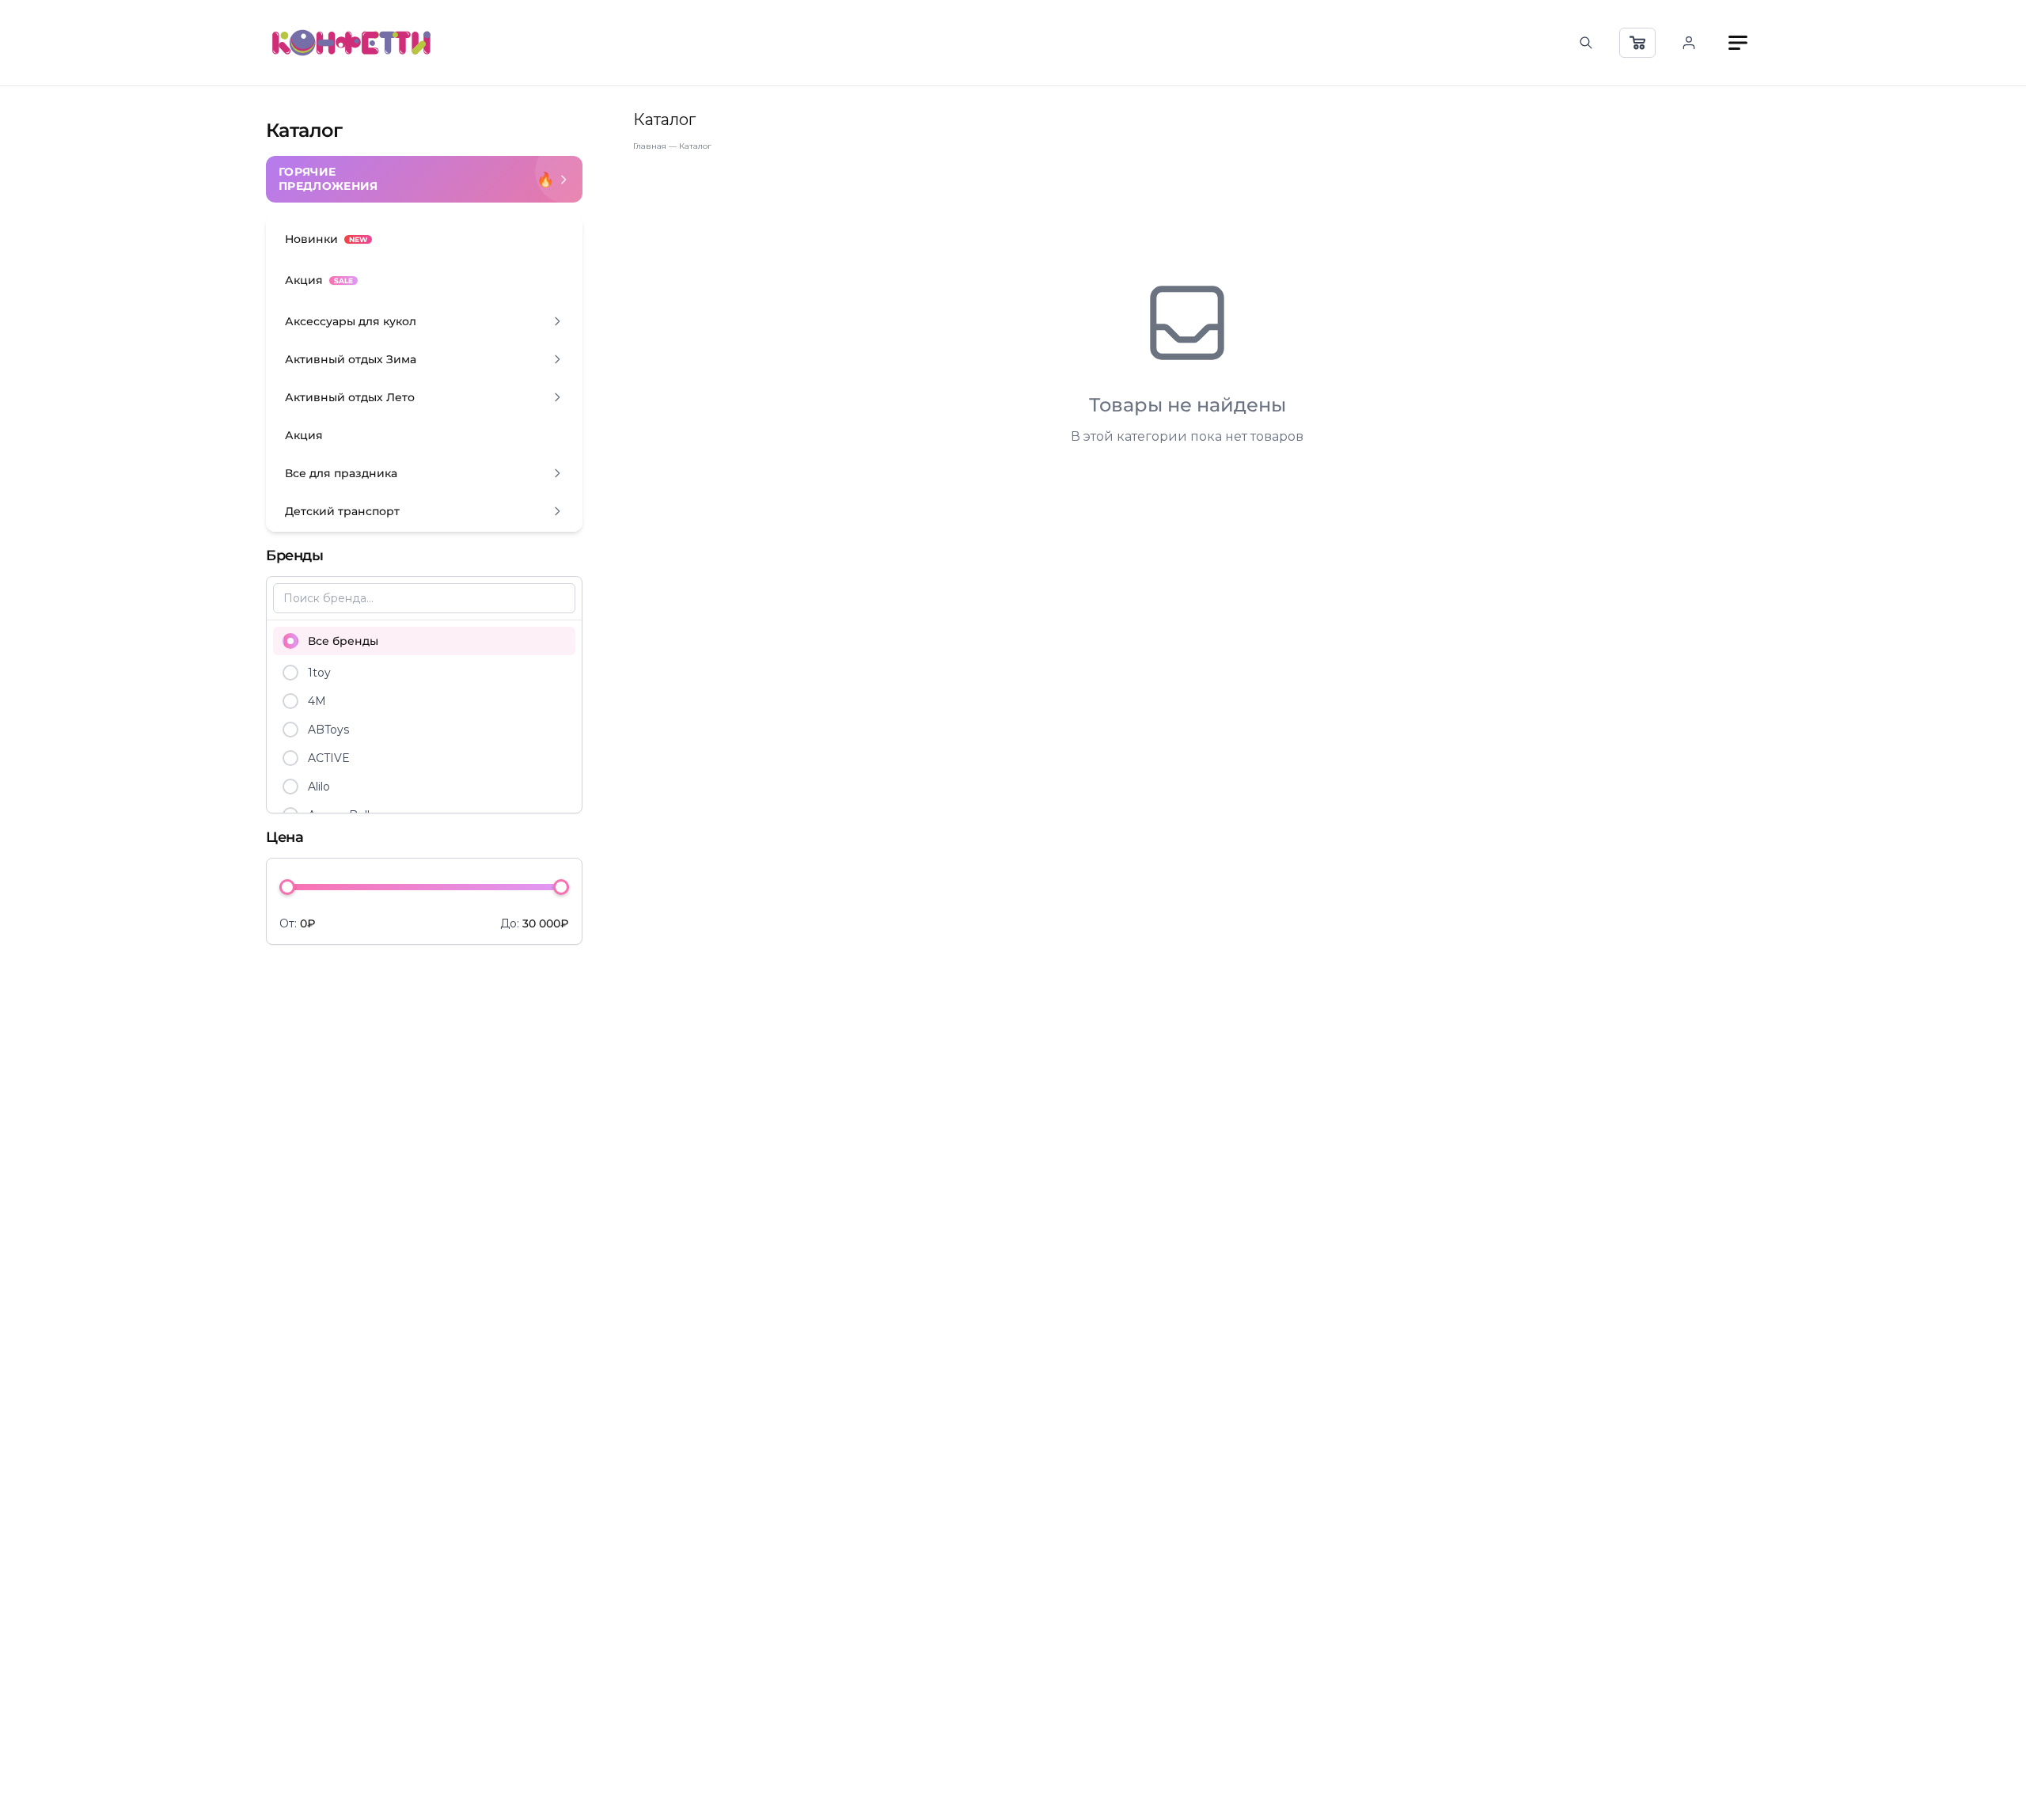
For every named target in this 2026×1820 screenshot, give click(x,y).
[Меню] (1738, 43)
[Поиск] (1586, 43)
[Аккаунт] (1689, 43)
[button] (424, 321)
